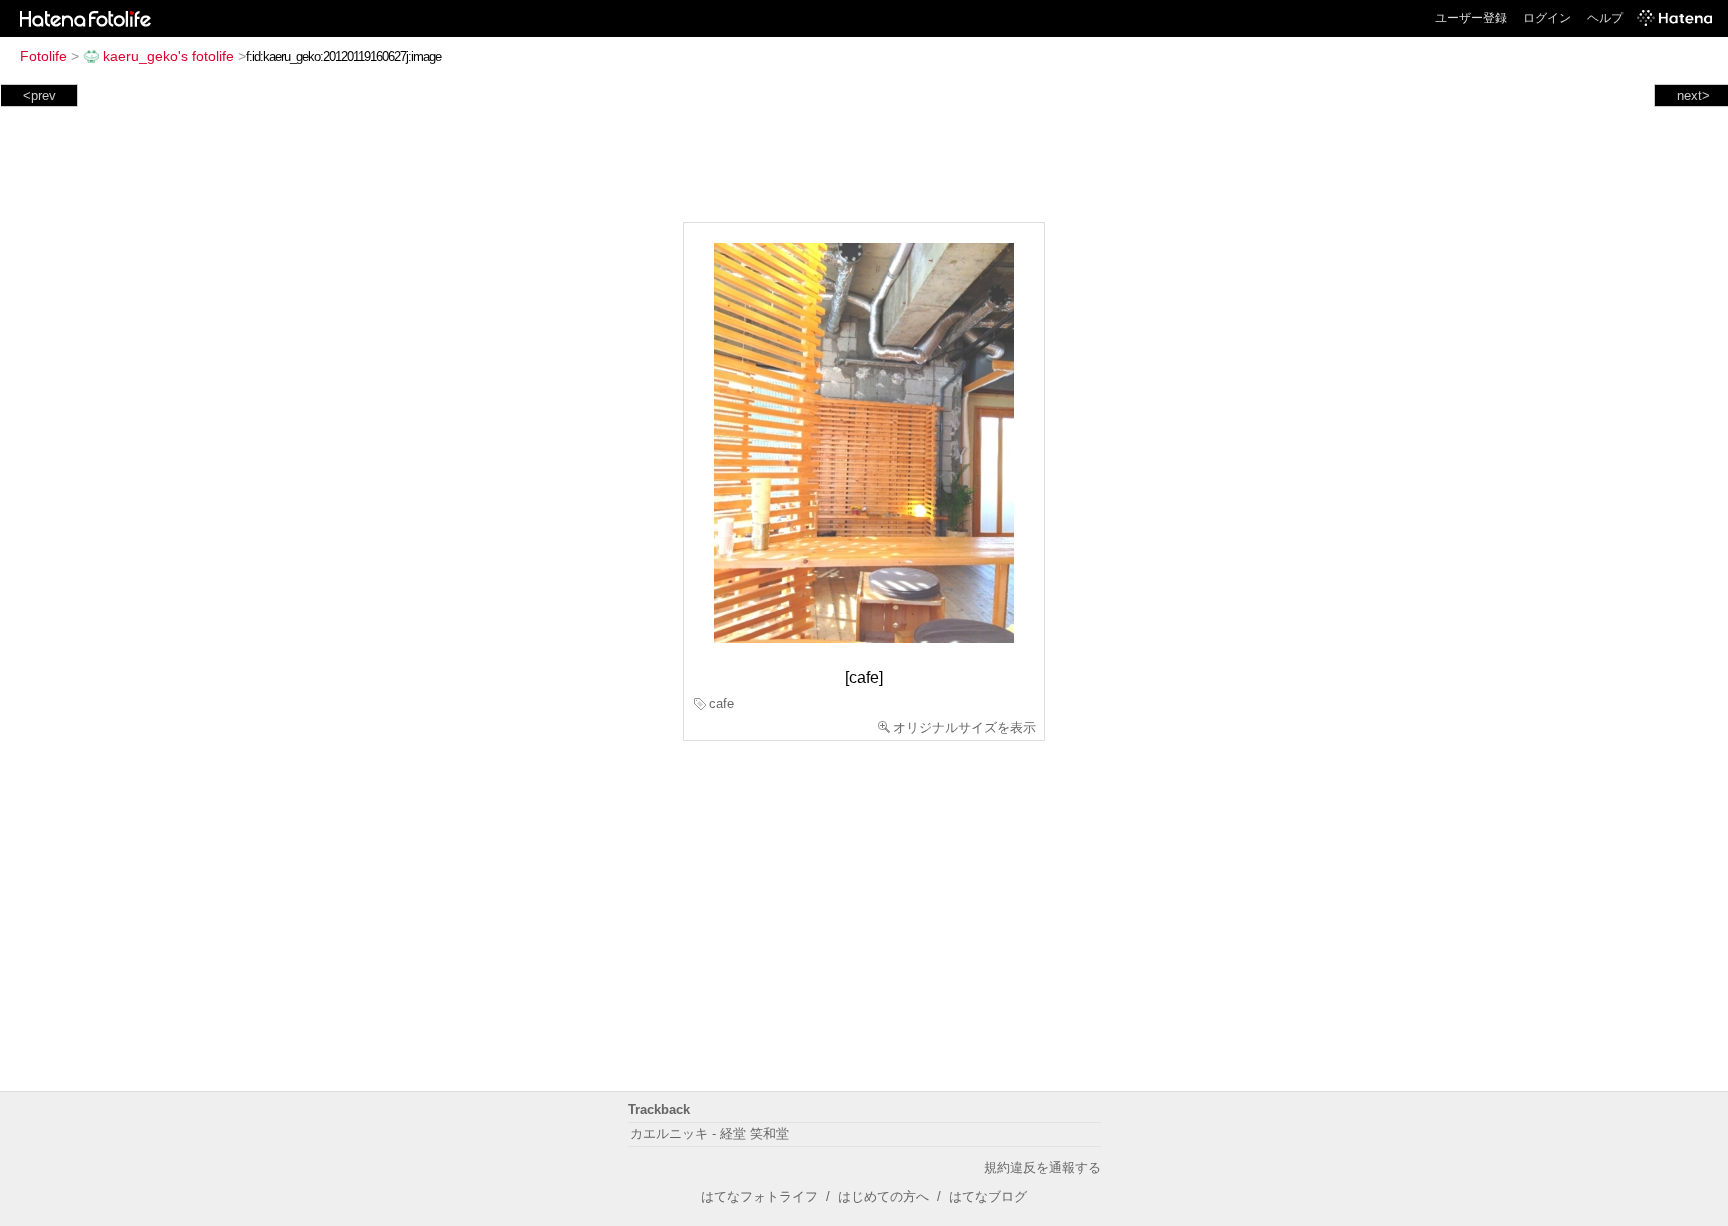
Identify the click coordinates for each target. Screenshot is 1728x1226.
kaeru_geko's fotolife (168, 56)
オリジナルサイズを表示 (964, 727)
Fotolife (43, 56)
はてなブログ (988, 1196)
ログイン (1547, 18)
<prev (39, 95)
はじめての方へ (883, 1196)
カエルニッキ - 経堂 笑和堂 (709, 1133)
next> (1693, 95)
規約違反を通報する (1042, 1167)
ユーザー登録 (1471, 18)
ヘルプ (1605, 18)
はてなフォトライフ (759, 1196)
